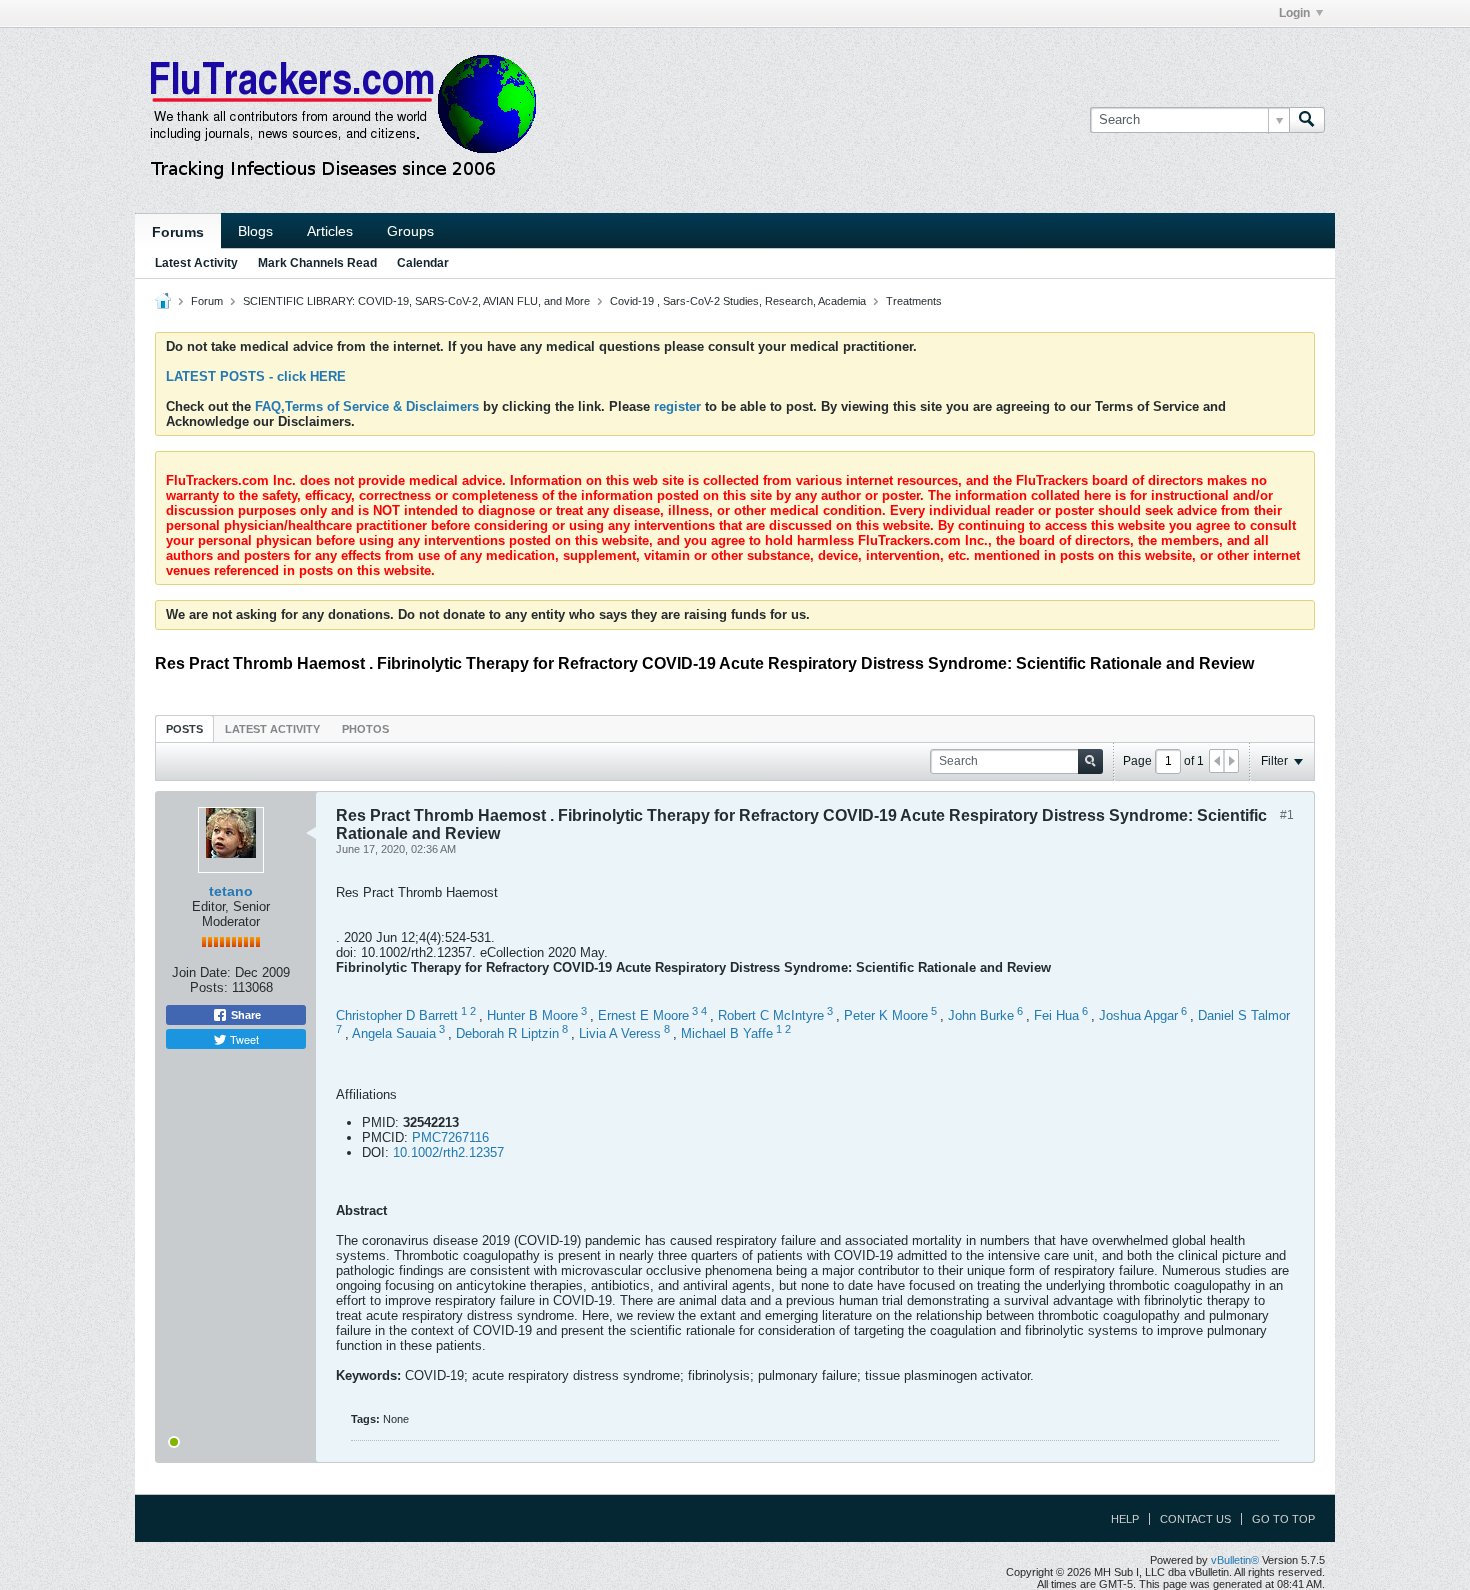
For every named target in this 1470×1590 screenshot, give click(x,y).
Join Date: (201, 972)
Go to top (1283, 1519)
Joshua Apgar (1138, 1015)
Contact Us (1195, 1519)
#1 (1287, 815)
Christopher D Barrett (397, 1015)
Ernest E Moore (643, 1015)
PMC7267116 (450, 1137)
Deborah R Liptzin (507, 1034)
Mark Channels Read (317, 263)
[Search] (1307, 120)
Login (1294, 13)
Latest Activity (196, 263)
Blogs (255, 231)
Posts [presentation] (184, 729)
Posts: (209, 987)
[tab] (184, 728)
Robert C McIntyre (771, 1015)
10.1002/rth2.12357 (448, 1152)
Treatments (914, 301)
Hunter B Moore (532, 1015)
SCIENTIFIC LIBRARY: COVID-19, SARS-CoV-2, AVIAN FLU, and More (416, 301)
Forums (178, 232)
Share (244, 1015)
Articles (330, 231)
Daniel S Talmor (1244, 1015)
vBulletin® (1235, 1560)
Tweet (243, 1039)
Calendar (423, 263)
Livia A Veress (620, 1034)
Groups (410, 231)
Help (1125, 1519)
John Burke (981, 1015)
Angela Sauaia (394, 1034)
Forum (207, 301)
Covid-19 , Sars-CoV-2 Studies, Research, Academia (738, 301)
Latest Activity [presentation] (272, 729)
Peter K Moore (886, 1015)
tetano (231, 891)
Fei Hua (1056, 1015)
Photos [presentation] (365, 729)
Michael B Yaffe (727, 1034)
